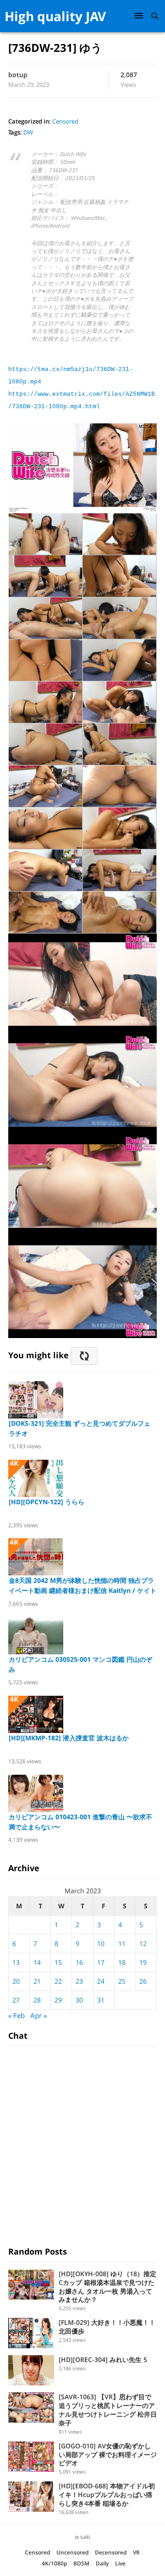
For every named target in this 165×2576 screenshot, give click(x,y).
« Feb (16, 2015)
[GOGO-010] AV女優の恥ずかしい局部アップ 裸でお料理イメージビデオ (108, 2455)
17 (101, 1962)
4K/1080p (54, 2563)
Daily (102, 2563)
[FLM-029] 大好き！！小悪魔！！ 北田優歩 (107, 2327)
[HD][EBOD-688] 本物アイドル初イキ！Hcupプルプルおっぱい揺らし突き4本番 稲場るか (107, 2494)
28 (37, 2000)
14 (37, 1962)
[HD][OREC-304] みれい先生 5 (103, 2359)
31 (101, 2000)
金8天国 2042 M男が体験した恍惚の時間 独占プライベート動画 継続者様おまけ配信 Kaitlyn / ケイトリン (82, 1586)
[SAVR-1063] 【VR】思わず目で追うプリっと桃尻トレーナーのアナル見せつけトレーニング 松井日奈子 (108, 2410)
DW (28, 132)
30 (79, 2000)
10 (101, 1943)
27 (16, 2000)
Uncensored (72, 2552)
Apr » (38, 2015)
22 (58, 1981)
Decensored (111, 2552)
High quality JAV (55, 16)
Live (120, 2563)
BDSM (81, 2563)
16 (79, 1962)
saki (85, 2537)
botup (18, 75)
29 (58, 2000)
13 (16, 1962)
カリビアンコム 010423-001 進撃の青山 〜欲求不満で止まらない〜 (80, 1822)
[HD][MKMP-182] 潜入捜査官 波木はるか (69, 1738)
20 (16, 1981)
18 (122, 1962)
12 (143, 1943)
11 (122, 1943)
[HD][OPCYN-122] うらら (47, 1502)
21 (37, 1981)
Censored (65, 121)
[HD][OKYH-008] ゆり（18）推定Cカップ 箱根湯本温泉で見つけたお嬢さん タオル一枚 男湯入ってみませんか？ (107, 2286)
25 (122, 1981)
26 (143, 1981)
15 (58, 1962)
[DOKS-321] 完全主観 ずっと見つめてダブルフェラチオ (80, 1428)
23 (79, 1981)
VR (136, 2552)
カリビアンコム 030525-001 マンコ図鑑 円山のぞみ (80, 1664)
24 (101, 1981)
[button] (140, 15)
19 (143, 1962)
